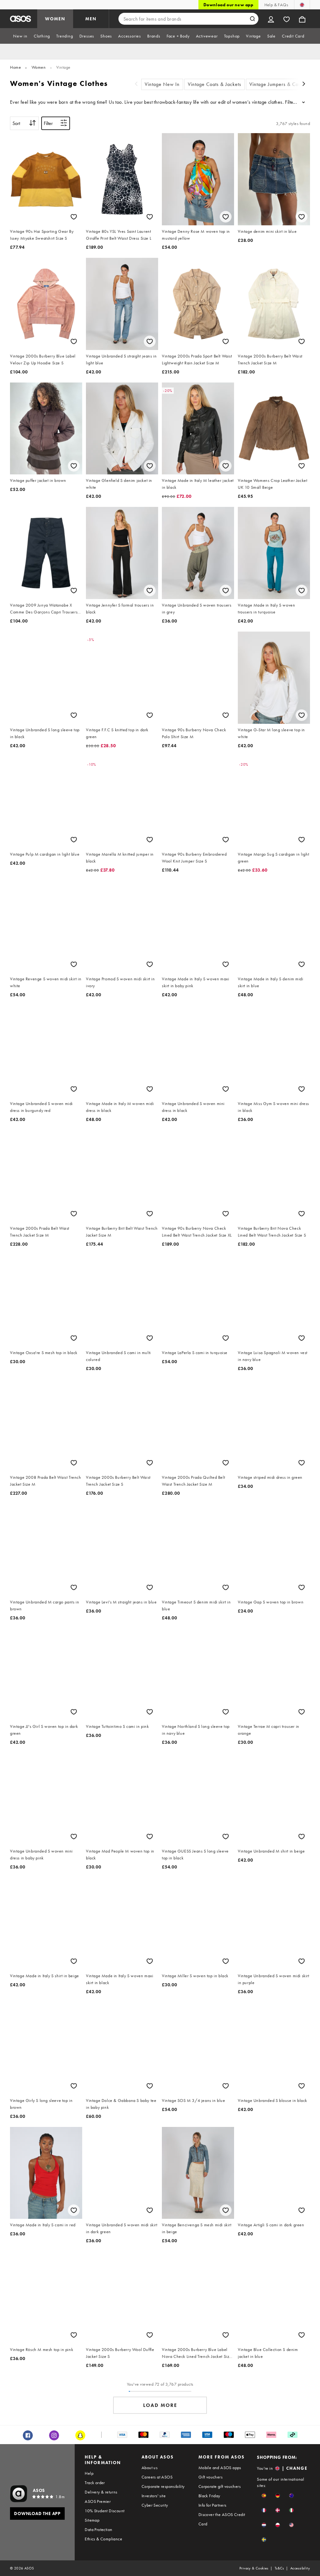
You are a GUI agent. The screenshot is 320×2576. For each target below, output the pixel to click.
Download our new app (228, 5)
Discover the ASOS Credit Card (222, 2519)
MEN (91, 19)
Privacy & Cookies (254, 2568)
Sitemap (92, 2520)
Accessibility (300, 2568)
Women (39, 67)
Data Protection (98, 2529)
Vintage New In (162, 84)
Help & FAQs (276, 5)
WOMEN (55, 19)
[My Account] (271, 19)
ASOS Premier (98, 2501)
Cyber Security (155, 2505)
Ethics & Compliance (103, 2539)
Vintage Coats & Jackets (215, 84)
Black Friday (209, 2496)
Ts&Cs (279, 2568)
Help (89, 2473)
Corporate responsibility (163, 2486)
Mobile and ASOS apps (220, 2468)
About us (150, 2468)
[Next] (304, 85)
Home (15, 67)
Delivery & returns (101, 2492)
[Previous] (136, 85)
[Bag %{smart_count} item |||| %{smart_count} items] (302, 19)
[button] (264, 2496)
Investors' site (154, 2496)
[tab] (20, 36)
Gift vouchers (210, 2477)
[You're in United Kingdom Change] (302, 5)
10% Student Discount (105, 2511)
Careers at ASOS (157, 2477)
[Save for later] (74, 217)
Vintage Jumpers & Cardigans (282, 84)
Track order (95, 2483)
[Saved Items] (287, 19)
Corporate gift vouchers (220, 2486)
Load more (160, 2405)
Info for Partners (212, 2505)
